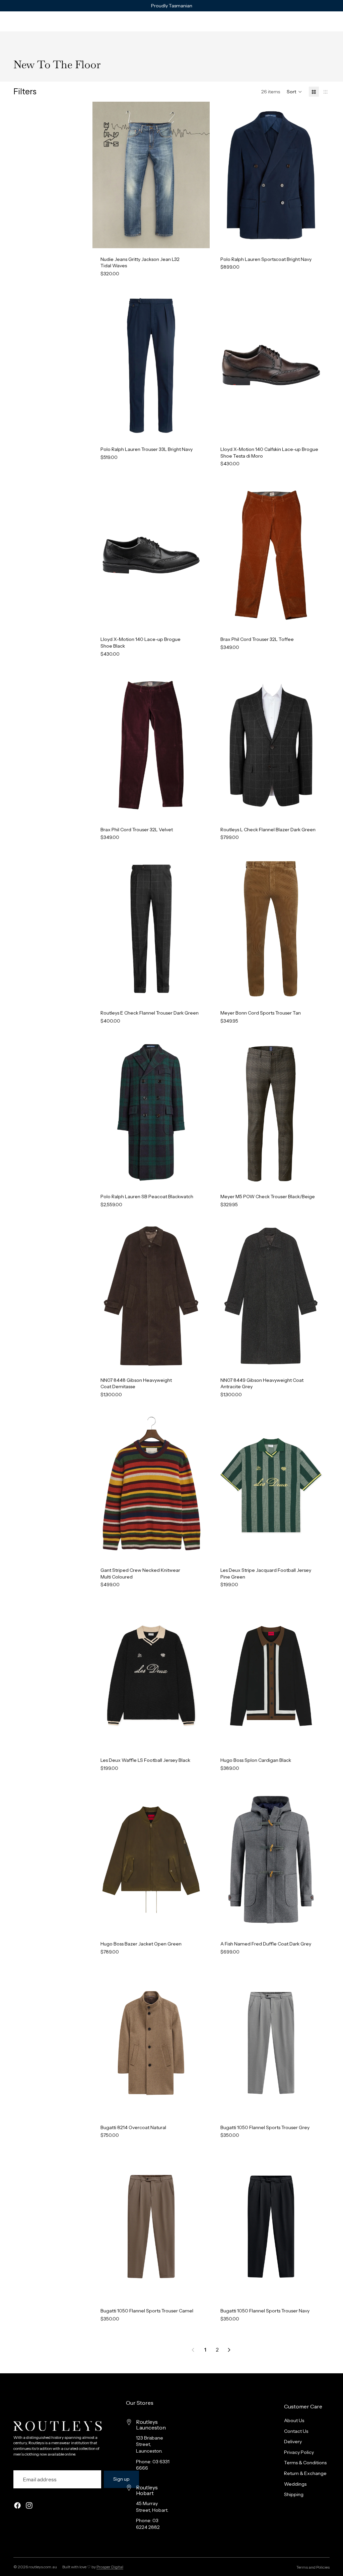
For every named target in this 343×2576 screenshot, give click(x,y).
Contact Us (296, 2431)
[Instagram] (29, 2505)
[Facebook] (17, 2505)
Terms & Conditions (305, 2463)
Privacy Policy (299, 2452)
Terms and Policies (313, 2567)
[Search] (22, 21)
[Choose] (199, 238)
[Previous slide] (102, 175)
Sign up (121, 2479)
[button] (294, 92)
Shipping (294, 2494)
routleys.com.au (43, 2567)
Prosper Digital (110, 2567)
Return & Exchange (305, 2473)
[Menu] (8, 21)
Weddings (295, 2484)
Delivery (293, 2442)
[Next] (229, 2350)
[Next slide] (200, 175)
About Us (294, 2420)
